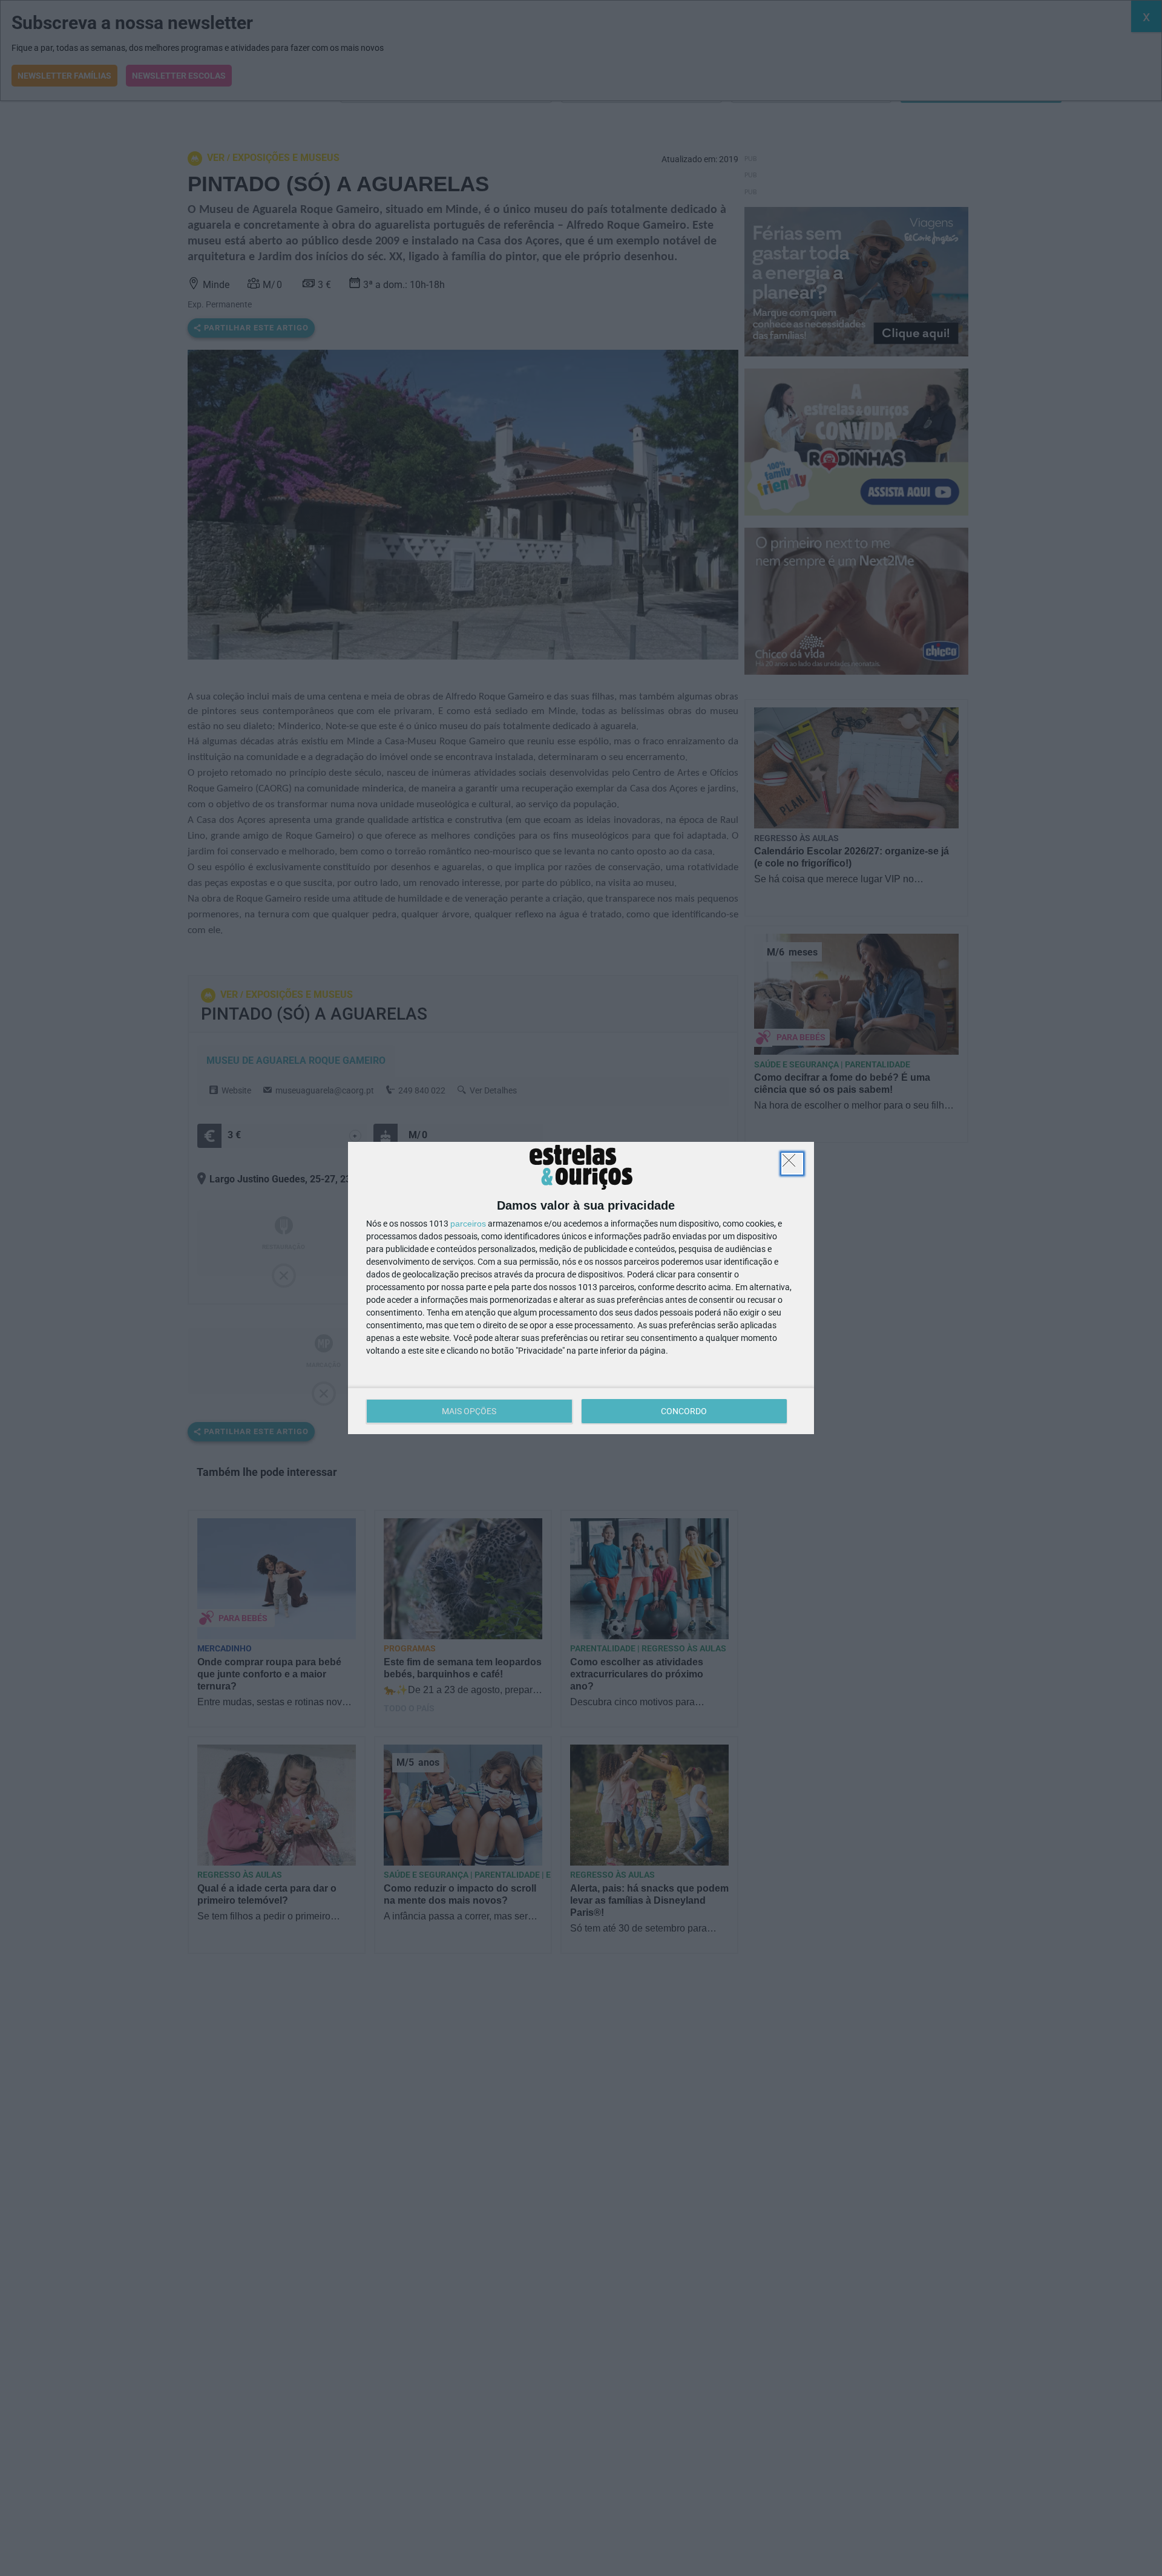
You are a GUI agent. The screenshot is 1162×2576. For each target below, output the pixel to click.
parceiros (468, 1224)
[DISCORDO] (792, 1164)
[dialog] (581, 1288)
